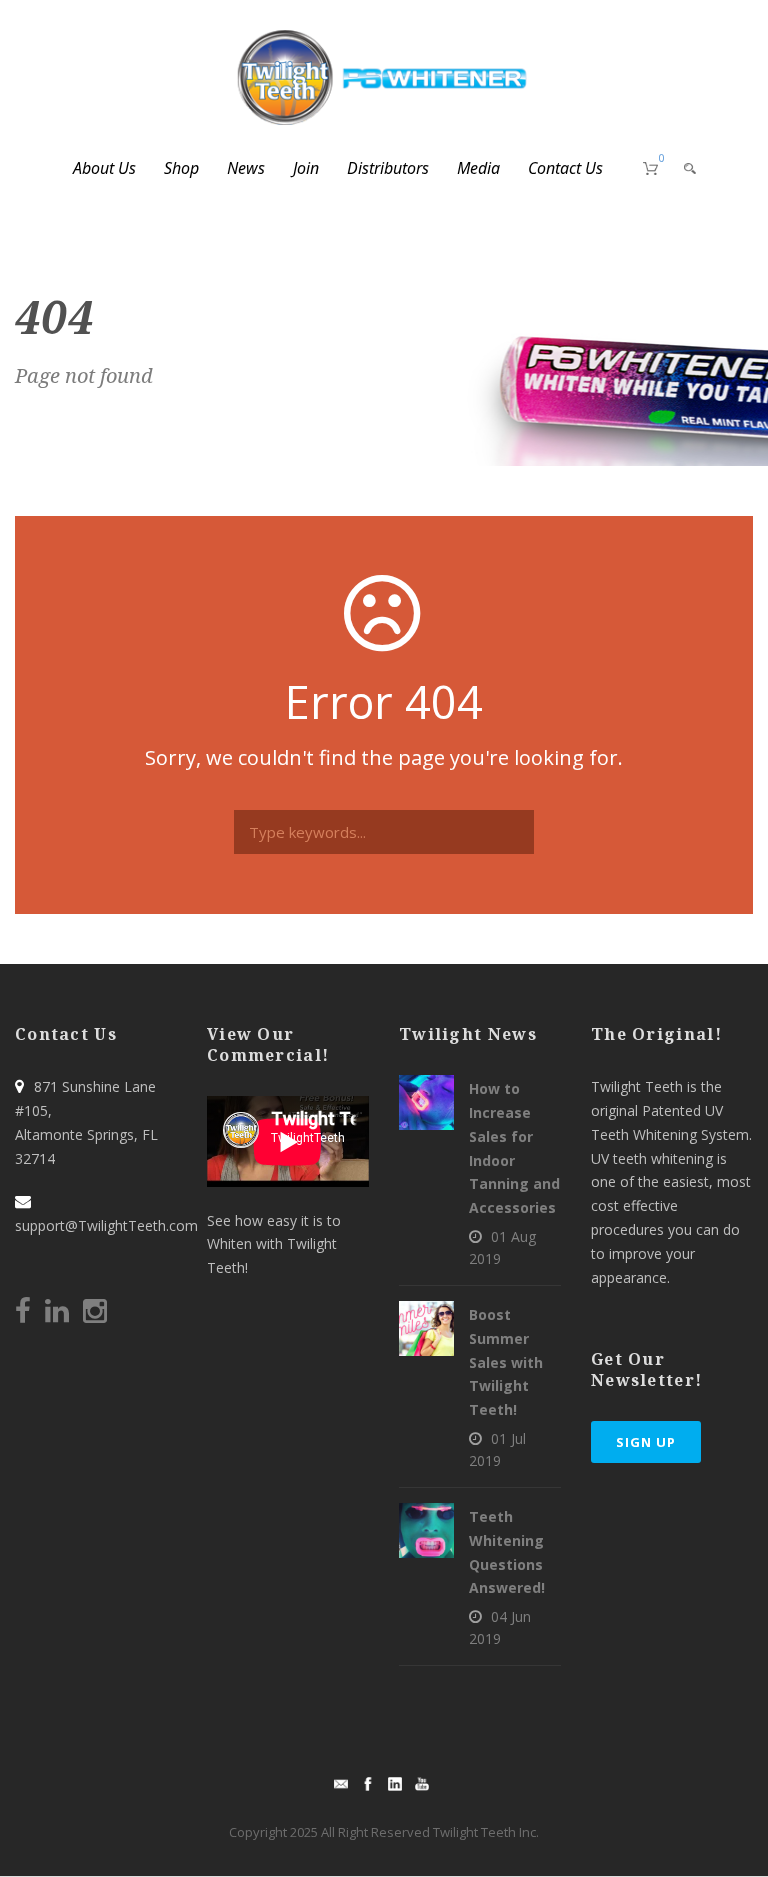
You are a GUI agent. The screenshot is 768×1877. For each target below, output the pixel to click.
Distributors (388, 168)
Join (306, 168)
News (246, 168)
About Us (104, 168)
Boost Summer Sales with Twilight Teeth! (506, 1362)
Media (478, 168)
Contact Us (565, 168)
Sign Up (646, 1442)
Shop (181, 168)
